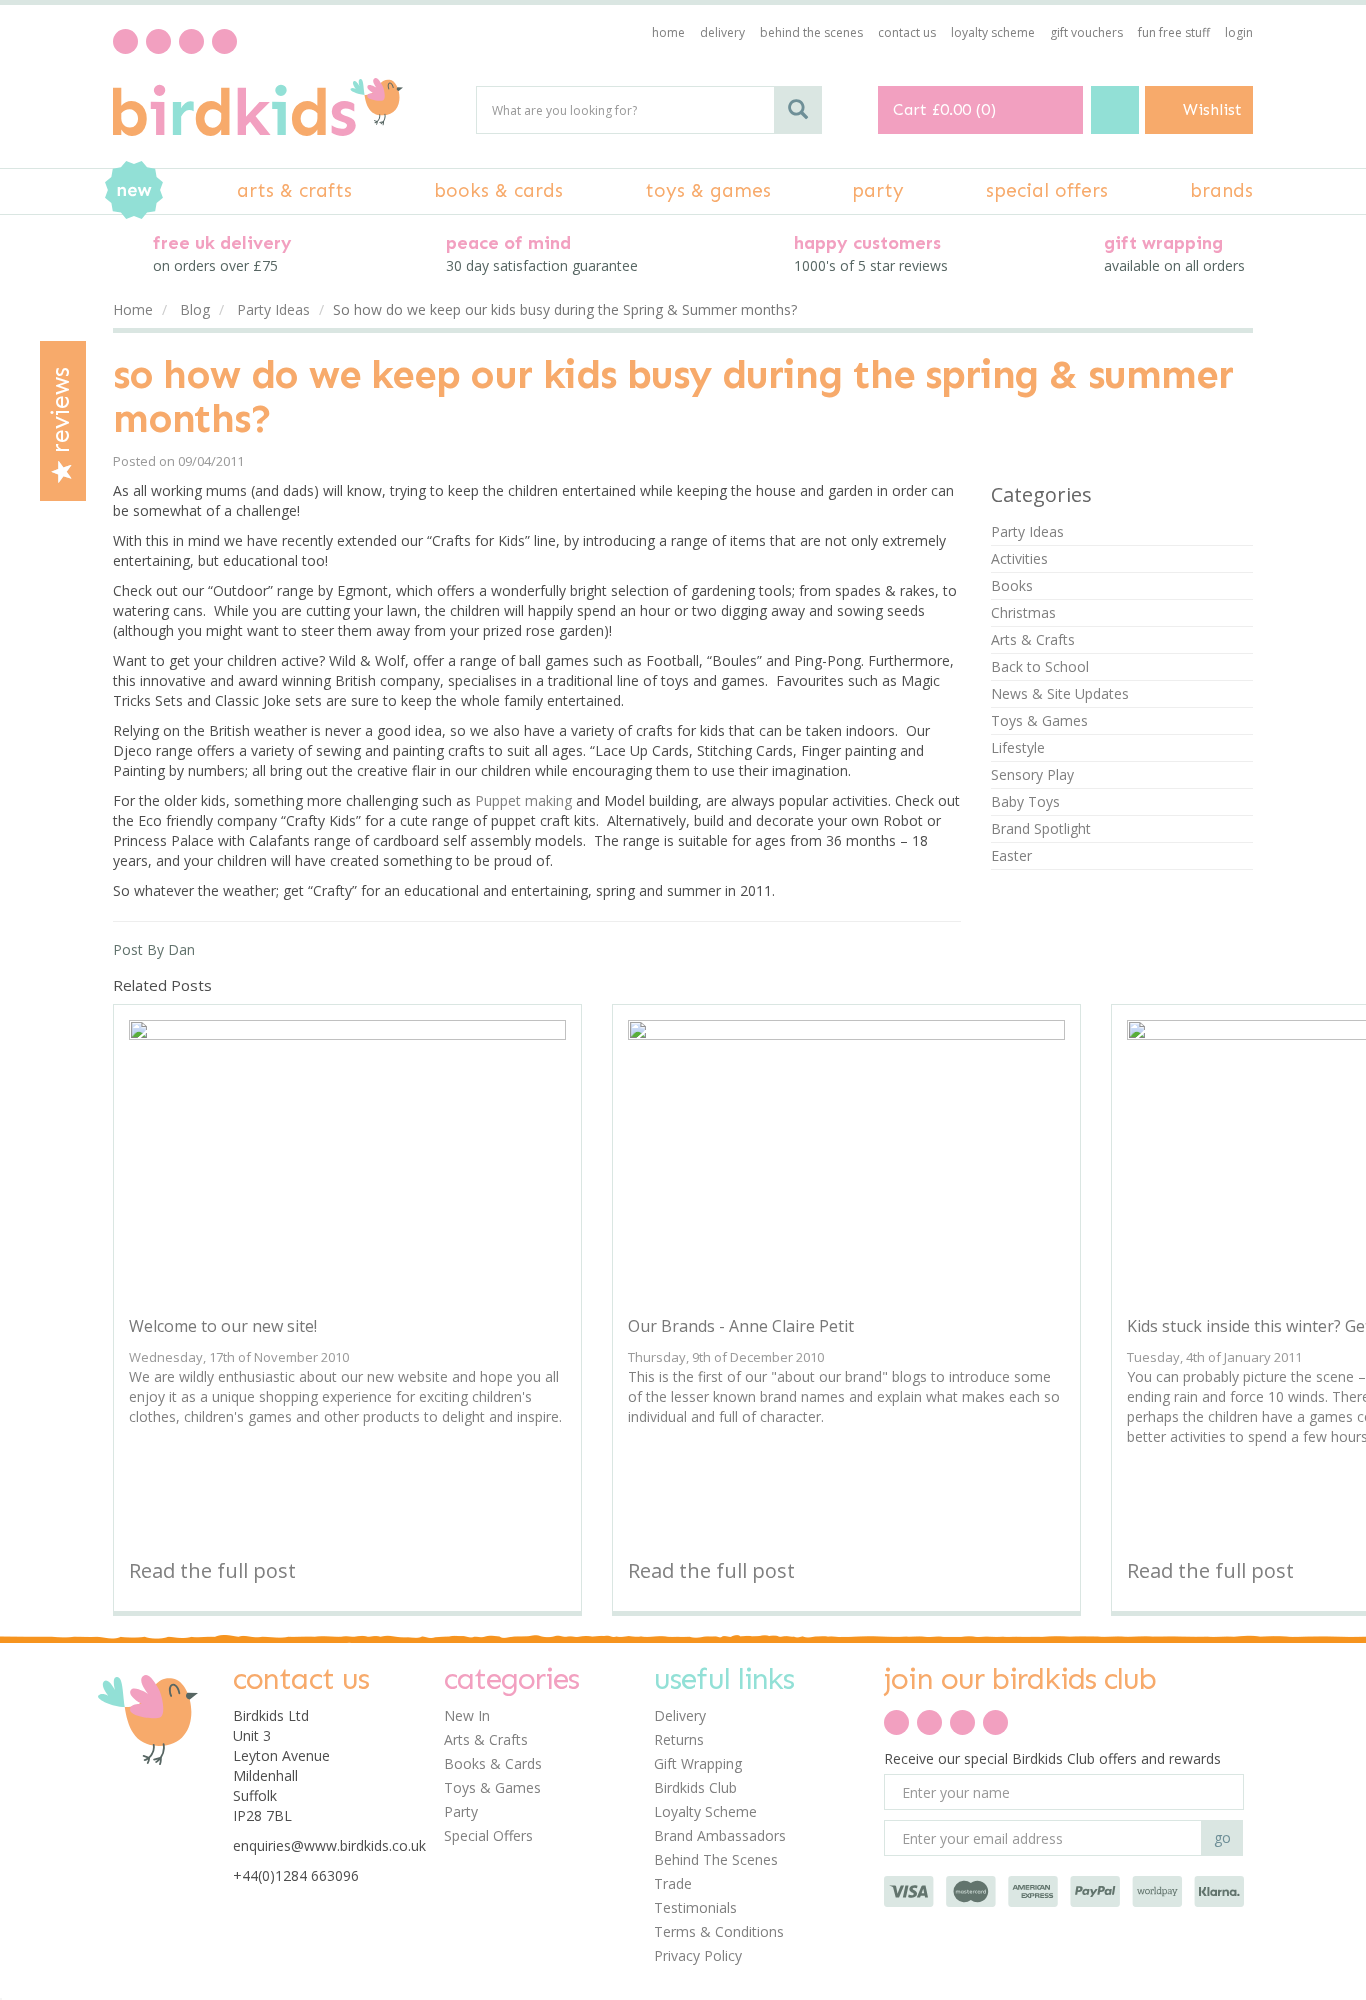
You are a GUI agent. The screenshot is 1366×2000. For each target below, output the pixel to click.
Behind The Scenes (716, 1859)
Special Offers (488, 1835)
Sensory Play (1032, 774)
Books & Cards (493, 1763)
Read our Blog (158, 41)
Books (1012, 585)
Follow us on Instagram (224, 41)
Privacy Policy (698, 1955)
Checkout (1115, 110)
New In (467, 1715)
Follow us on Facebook (125, 41)
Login (1239, 32)
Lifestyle (1018, 747)
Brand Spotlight (1041, 828)
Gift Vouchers (1086, 32)
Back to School (1040, 666)
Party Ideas (1027, 531)
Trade (673, 1883)
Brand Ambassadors (720, 1835)
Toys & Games (1039, 720)
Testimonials (695, 1907)
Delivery (680, 1715)
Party (461, 1811)
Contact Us (907, 32)
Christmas (1023, 612)
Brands (1221, 190)
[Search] (798, 110)
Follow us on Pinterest (191, 41)
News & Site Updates (1060, 693)
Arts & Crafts (1033, 639)
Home (668, 32)
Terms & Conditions (719, 1931)
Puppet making (523, 800)
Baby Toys (1025, 801)
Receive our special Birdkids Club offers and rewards (1052, 1758)
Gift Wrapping (698, 1763)
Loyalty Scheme (705, 1811)
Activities (1019, 558)
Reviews (61, 413)
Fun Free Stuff (1174, 32)
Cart (910, 109)
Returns (679, 1739)
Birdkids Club (695, 1787)
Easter (1011, 855)
